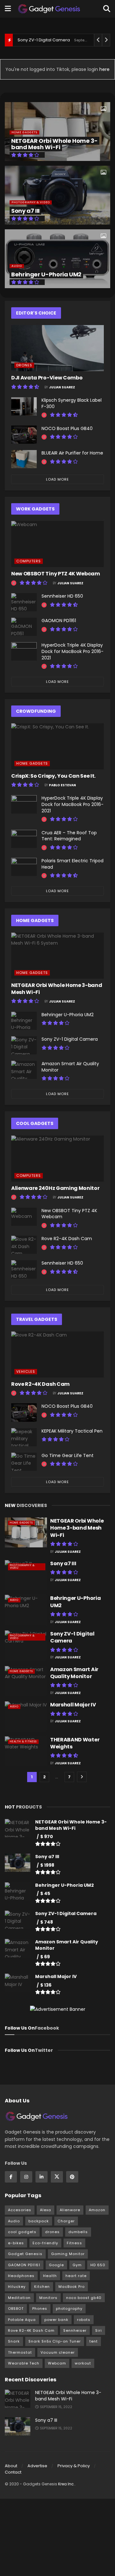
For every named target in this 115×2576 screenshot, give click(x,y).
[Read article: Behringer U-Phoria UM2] (24, 1021)
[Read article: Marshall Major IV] (26, 1716)
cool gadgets (22, 2232)
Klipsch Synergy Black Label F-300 (72, 403)
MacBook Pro (72, 2287)
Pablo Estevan (62, 785)
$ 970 (47, 1837)
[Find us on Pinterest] (72, 2177)
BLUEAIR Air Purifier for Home (72, 453)
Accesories (20, 2210)
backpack (39, 2221)
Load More (57, 479)
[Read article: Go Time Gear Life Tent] (24, 1462)
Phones (40, 2309)
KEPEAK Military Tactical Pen (72, 1431)
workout (83, 2363)
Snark (14, 2341)
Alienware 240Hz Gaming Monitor (55, 1188)
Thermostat (20, 2352)
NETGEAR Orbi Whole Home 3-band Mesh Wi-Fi (54, 144)
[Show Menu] (8, 9)
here (104, 69)
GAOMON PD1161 (59, 621)
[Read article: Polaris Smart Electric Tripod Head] (24, 867)
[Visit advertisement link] (57, 2009)
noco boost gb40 (84, 2298)
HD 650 (98, 2265)
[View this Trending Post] (44, 415)
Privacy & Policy (74, 2466)
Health (50, 2276)
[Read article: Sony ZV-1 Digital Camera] (24, 1045)
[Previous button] (10, 195)
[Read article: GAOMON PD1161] (24, 627)
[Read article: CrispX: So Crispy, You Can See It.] (57, 746)
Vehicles (26, 1371)
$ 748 (47, 1922)
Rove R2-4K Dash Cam (67, 1239)
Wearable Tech (24, 2363)
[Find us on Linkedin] (42, 2177)
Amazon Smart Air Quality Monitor (70, 1067)
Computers (29, 561)
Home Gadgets (24, 132)
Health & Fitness (23, 1742)
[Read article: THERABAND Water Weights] (26, 1751)
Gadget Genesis (25, 2254)
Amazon (97, 2210)
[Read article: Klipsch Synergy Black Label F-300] (24, 406)
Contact (13, 2472)
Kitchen (42, 2287)
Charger (66, 2221)
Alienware (70, 2210)
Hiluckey (17, 2287)
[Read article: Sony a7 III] (26, 1575)
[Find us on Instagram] (26, 2177)
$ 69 (45, 1957)
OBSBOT (16, 2309)
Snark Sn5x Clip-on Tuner (55, 2341)
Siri (99, 2330)
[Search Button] (107, 9)
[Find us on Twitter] (57, 2177)
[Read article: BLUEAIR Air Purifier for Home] (24, 459)
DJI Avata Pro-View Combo (47, 378)
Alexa (46, 2210)
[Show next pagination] (82, 1777)
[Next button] (105, 195)
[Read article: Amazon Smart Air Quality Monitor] (24, 1070)
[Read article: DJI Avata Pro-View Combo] (57, 348)
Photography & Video (31, 202)
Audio (17, 266)
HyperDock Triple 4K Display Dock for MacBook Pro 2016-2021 (73, 651)
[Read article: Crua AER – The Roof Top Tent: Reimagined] (24, 839)
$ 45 (45, 1893)
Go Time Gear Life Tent (68, 1455)
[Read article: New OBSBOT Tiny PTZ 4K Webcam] (57, 544)
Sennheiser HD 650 (62, 596)
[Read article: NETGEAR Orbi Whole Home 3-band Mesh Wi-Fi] (57, 956)
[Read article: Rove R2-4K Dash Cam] (24, 1245)
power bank (56, 2320)
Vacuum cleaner (58, 2352)
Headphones (21, 2276)
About (11, 2466)
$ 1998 (47, 1865)
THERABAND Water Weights (75, 1743)
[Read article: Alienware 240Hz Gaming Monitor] (57, 1159)
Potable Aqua (22, 2320)
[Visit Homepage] (49, 9)
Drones (24, 365)
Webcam (57, 2363)
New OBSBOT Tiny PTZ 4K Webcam (56, 574)
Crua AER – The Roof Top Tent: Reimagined (69, 836)
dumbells (78, 2232)
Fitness (74, 2243)
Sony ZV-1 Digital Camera (44, 40)
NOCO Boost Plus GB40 (67, 428)
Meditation (19, 2298)
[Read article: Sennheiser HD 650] (24, 602)
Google (56, 2265)
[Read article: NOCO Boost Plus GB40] (24, 435)
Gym (77, 2265)
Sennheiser (75, 2330)
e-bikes (16, 2243)
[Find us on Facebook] (11, 2177)
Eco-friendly (45, 2243)
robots (84, 2320)
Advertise (37, 2466)
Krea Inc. (66, 2484)
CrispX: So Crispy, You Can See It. (53, 776)
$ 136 (46, 1985)
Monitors (48, 2298)
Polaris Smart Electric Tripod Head (73, 864)
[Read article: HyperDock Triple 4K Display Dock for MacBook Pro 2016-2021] (24, 651)
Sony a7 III (25, 211)
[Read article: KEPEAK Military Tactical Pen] (24, 1437)
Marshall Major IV (73, 1705)
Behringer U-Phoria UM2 (46, 274)
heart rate (76, 2276)
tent (94, 2341)
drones (52, 2232)
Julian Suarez (62, 387)
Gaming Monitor (68, 2254)
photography (69, 2309)
